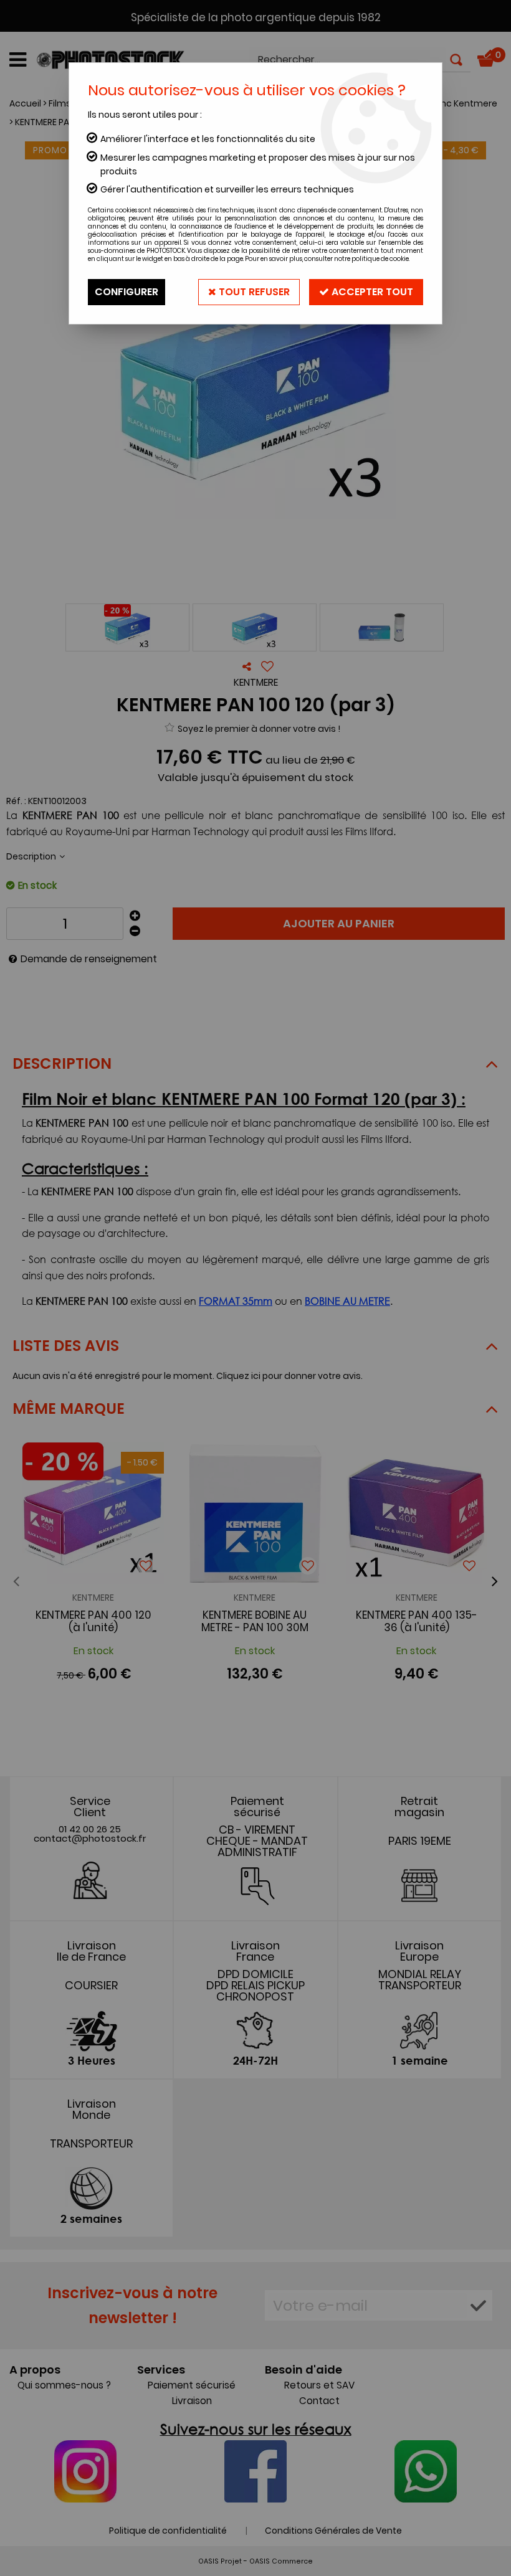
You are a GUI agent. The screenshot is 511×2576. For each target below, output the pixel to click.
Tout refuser (253, 292)
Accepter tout (371, 292)
